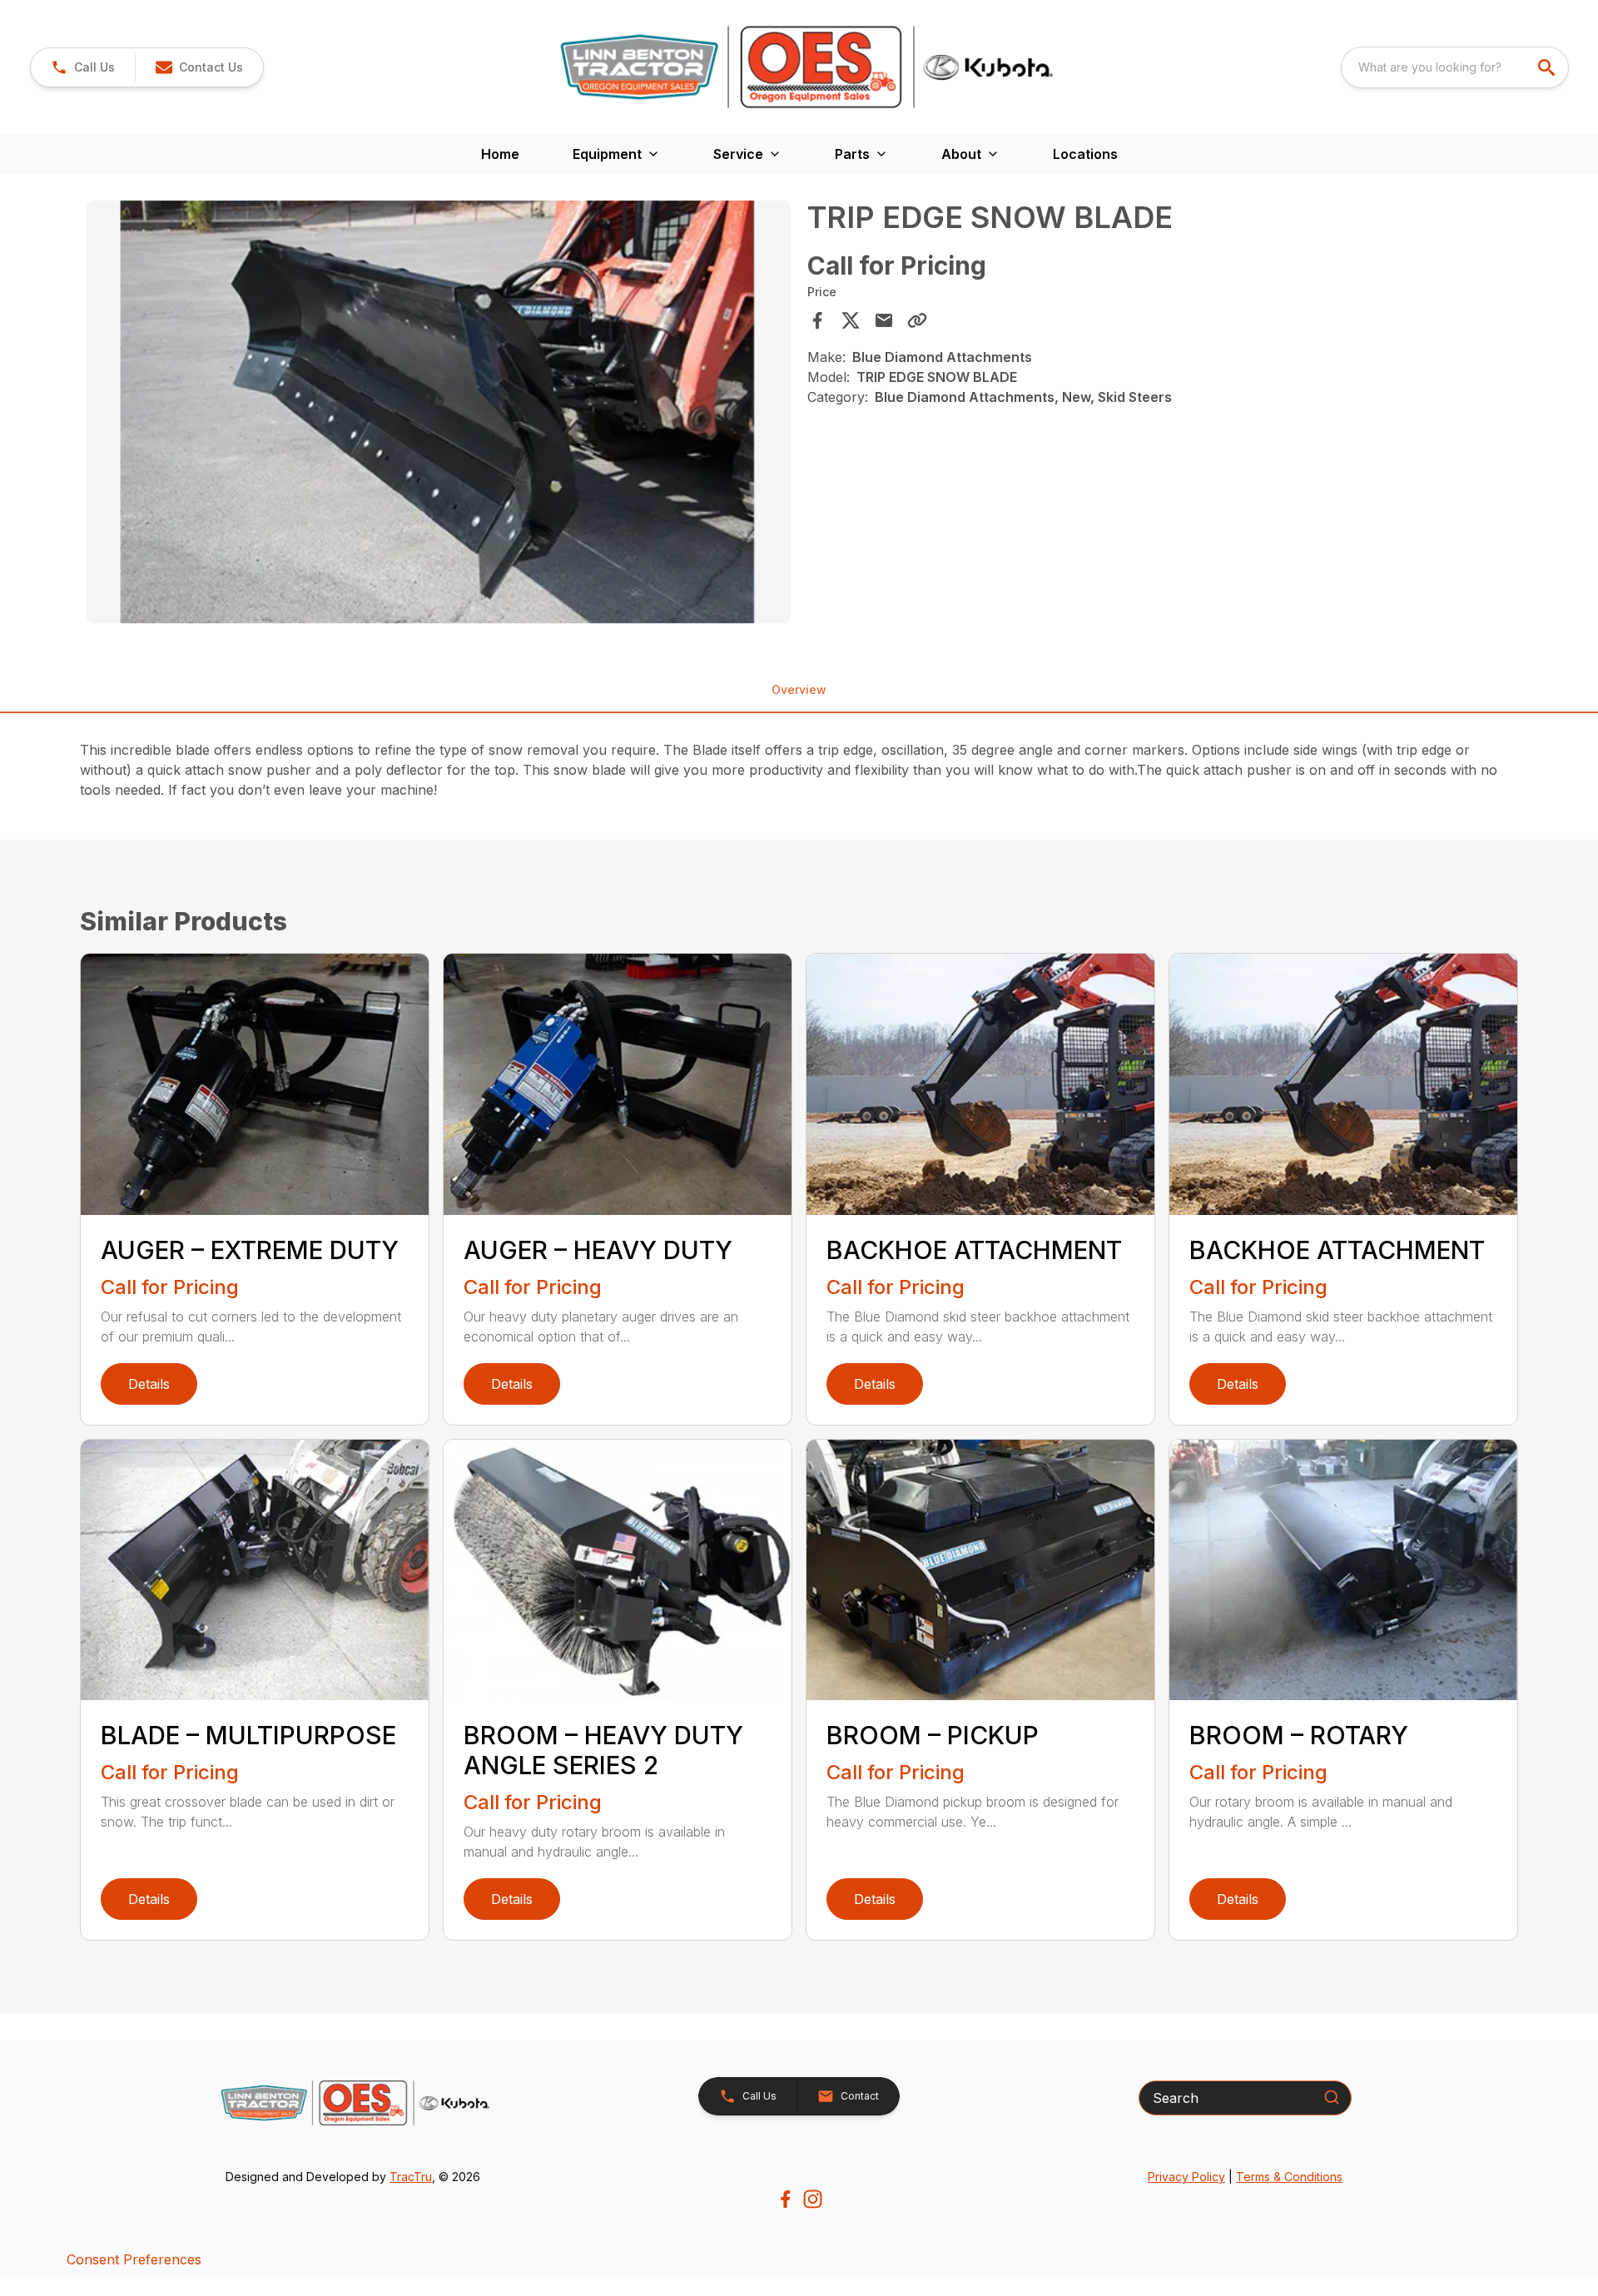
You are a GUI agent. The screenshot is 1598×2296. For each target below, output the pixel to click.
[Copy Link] (917, 320)
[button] (83, 67)
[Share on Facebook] (817, 320)
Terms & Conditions (1289, 2177)
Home (500, 154)
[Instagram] (813, 2199)
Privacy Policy (1186, 2177)
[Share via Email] (884, 320)
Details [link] (149, 1384)
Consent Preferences (134, 2259)
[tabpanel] (439, 414)
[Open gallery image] (439, 412)
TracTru (411, 2177)
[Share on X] (851, 320)
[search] (1548, 67)
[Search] (1332, 2097)
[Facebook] (785, 2199)
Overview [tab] (799, 689)
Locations (1085, 154)
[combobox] (1455, 67)
